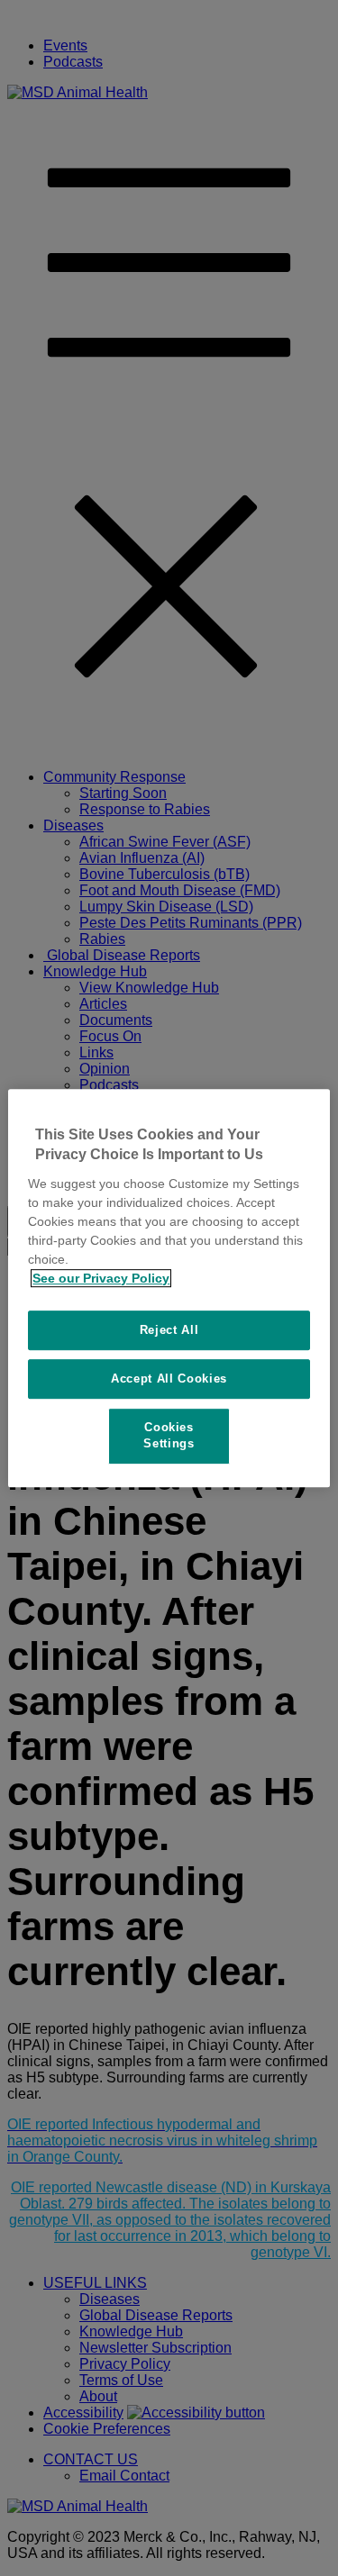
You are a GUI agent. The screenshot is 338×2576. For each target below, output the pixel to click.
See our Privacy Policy (101, 1278)
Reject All (169, 1330)
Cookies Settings (169, 1435)
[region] (169, 1288)
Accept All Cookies (169, 1379)
